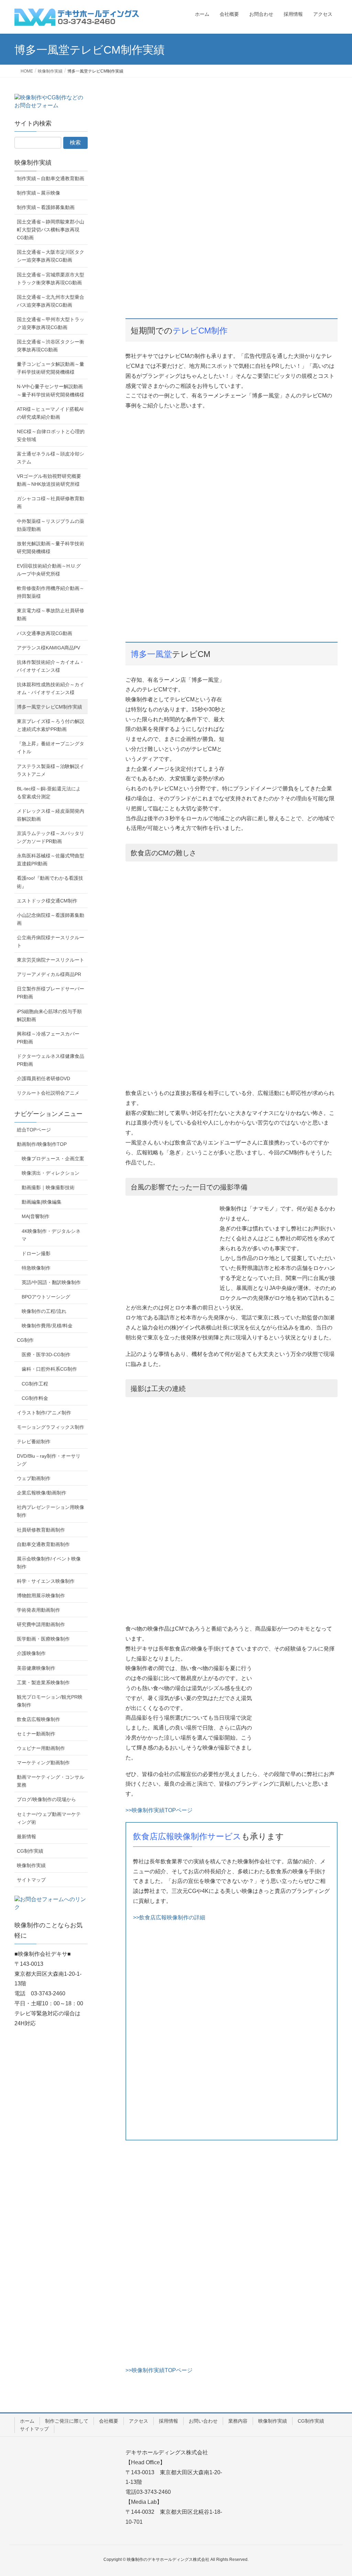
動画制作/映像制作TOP (42, 1144)
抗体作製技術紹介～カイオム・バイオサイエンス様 (51, 666)
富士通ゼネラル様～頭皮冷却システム (51, 458)
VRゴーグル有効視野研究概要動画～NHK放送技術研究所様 (49, 480)
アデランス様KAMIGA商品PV (48, 648)
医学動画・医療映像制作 (43, 1639)
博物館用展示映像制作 (41, 1596)
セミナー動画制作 (36, 1734)
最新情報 (26, 1837)
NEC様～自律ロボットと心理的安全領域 (51, 435)
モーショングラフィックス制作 (51, 1427)
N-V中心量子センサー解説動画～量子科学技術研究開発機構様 (51, 390)
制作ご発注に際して (67, 2421)
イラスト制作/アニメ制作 (44, 1413)
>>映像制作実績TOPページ (159, 1810)
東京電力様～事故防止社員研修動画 (51, 615)
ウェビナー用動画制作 (41, 1748)
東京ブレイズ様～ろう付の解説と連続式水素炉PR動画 (51, 725)
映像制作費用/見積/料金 (47, 1326)
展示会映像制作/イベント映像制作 (49, 1563)
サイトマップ (31, 1880)
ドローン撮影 (36, 1253)
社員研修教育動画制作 (41, 1530)
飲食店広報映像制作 (38, 1719)
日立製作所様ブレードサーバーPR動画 (51, 993)
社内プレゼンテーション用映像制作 (51, 1511)
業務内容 (238, 2421)
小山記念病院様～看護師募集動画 (51, 919)
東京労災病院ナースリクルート (51, 960)
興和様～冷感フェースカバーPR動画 (48, 1038)
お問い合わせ (203, 2421)
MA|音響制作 (36, 1216)
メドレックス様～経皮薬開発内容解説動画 (51, 815)
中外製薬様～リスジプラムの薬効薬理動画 (51, 525)
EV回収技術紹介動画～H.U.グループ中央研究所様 (49, 570)
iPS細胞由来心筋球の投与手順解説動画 (49, 1015)
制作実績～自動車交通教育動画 (51, 178)
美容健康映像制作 (36, 1668)
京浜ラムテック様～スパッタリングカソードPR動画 (51, 837)
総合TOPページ (34, 1130)
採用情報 (168, 2421)
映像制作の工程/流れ (44, 1311)
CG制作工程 (35, 1384)
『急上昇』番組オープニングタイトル (51, 748)
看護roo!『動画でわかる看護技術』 (50, 882)
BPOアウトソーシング (46, 1297)
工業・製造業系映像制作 (43, 1682)
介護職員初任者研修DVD (43, 1078)
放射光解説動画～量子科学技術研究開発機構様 (51, 547)
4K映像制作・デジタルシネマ (51, 1235)
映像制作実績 (33, 163)
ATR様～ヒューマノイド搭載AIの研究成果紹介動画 (50, 413)
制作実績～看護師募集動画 (46, 207)
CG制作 (25, 1340)
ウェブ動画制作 (34, 1478)
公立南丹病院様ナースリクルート (51, 941)
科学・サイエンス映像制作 (46, 1581)
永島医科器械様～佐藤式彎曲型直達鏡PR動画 (51, 860)
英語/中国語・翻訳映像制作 (51, 1282)
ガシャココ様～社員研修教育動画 (51, 502)
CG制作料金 (35, 1398)
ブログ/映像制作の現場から (46, 1799)
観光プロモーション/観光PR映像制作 (50, 1701)
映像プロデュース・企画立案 (53, 1159)
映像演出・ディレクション (51, 1173)
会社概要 (109, 2421)
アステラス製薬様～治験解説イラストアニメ (51, 770)
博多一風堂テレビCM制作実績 (49, 707)
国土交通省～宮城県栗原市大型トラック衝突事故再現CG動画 (51, 279)
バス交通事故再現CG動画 (45, 633)
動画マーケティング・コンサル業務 (51, 1781)
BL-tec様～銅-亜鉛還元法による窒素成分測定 (49, 793)
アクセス (139, 2421)
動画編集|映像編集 (42, 1202)
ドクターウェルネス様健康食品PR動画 (51, 1060)
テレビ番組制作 (34, 1442)
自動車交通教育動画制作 (43, 1544)
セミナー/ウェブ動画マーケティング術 (49, 1818)
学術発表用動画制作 (38, 1610)
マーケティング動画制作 (43, 1763)
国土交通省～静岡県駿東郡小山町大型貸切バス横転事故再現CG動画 (51, 230)
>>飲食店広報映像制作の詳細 (169, 1917)
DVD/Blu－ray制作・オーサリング (49, 1460)
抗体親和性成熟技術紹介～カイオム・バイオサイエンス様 (51, 688)
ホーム (27, 2421)
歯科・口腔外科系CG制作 (49, 1369)
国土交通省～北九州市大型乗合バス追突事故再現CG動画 (51, 301)
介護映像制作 (31, 1653)
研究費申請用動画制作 (41, 1624)
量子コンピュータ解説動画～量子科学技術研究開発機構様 (51, 368)
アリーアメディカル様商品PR (49, 974)
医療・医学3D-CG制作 (46, 1355)
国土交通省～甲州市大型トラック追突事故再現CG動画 (51, 323)
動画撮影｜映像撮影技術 (48, 1187)
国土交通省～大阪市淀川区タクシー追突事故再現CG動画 (51, 256)
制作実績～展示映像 (38, 193)
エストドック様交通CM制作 (47, 901)
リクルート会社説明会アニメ (48, 1093)
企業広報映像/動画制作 (42, 1493)
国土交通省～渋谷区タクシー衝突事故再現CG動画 (51, 346)
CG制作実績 (30, 1851)
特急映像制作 (36, 1268)
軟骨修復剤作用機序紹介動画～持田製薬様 (51, 592)
